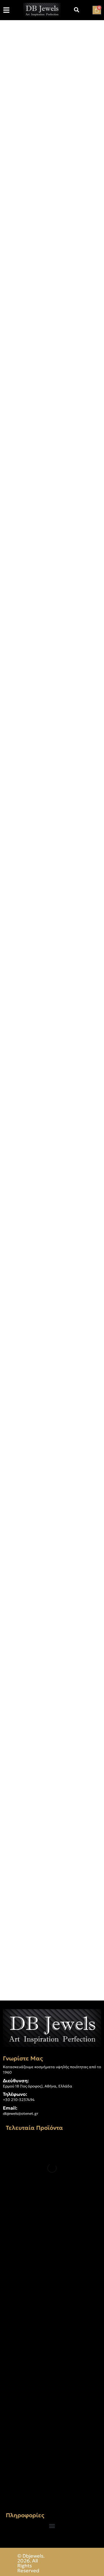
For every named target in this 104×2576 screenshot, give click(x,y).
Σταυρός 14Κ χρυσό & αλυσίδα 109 (48, 2489)
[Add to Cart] (16, 1804)
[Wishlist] (28, 1804)
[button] (52, 2526)
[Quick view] (42, 1804)
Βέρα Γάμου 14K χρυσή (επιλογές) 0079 (47, 2366)
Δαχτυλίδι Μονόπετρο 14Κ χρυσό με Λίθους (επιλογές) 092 (50, 2239)
